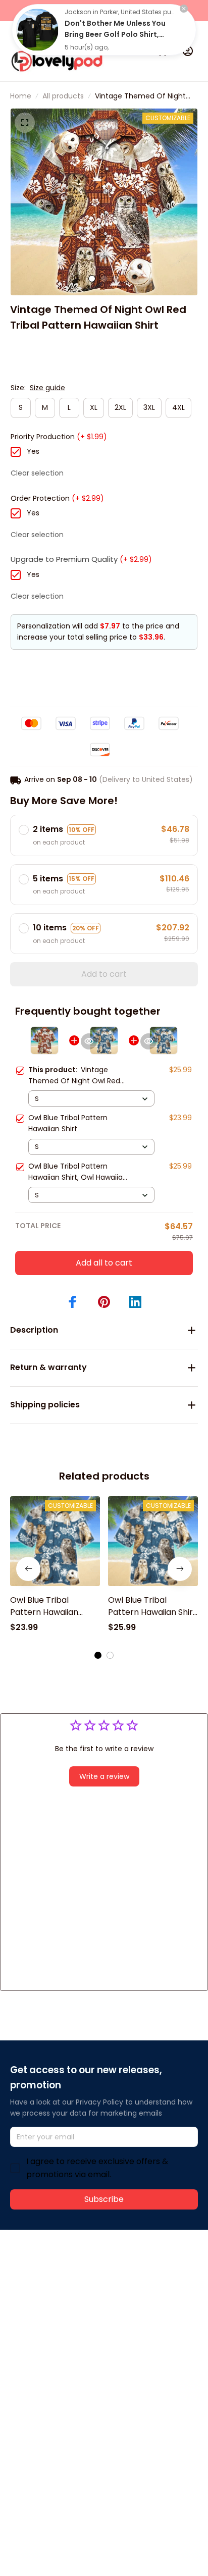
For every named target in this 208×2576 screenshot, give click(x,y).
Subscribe (104, 2199)
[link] (37, 30)
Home (21, 96)
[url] (48, 2295)
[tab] (92, 279)
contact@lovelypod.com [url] (74, 2284)
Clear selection (37, 473)
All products (63, 96)
